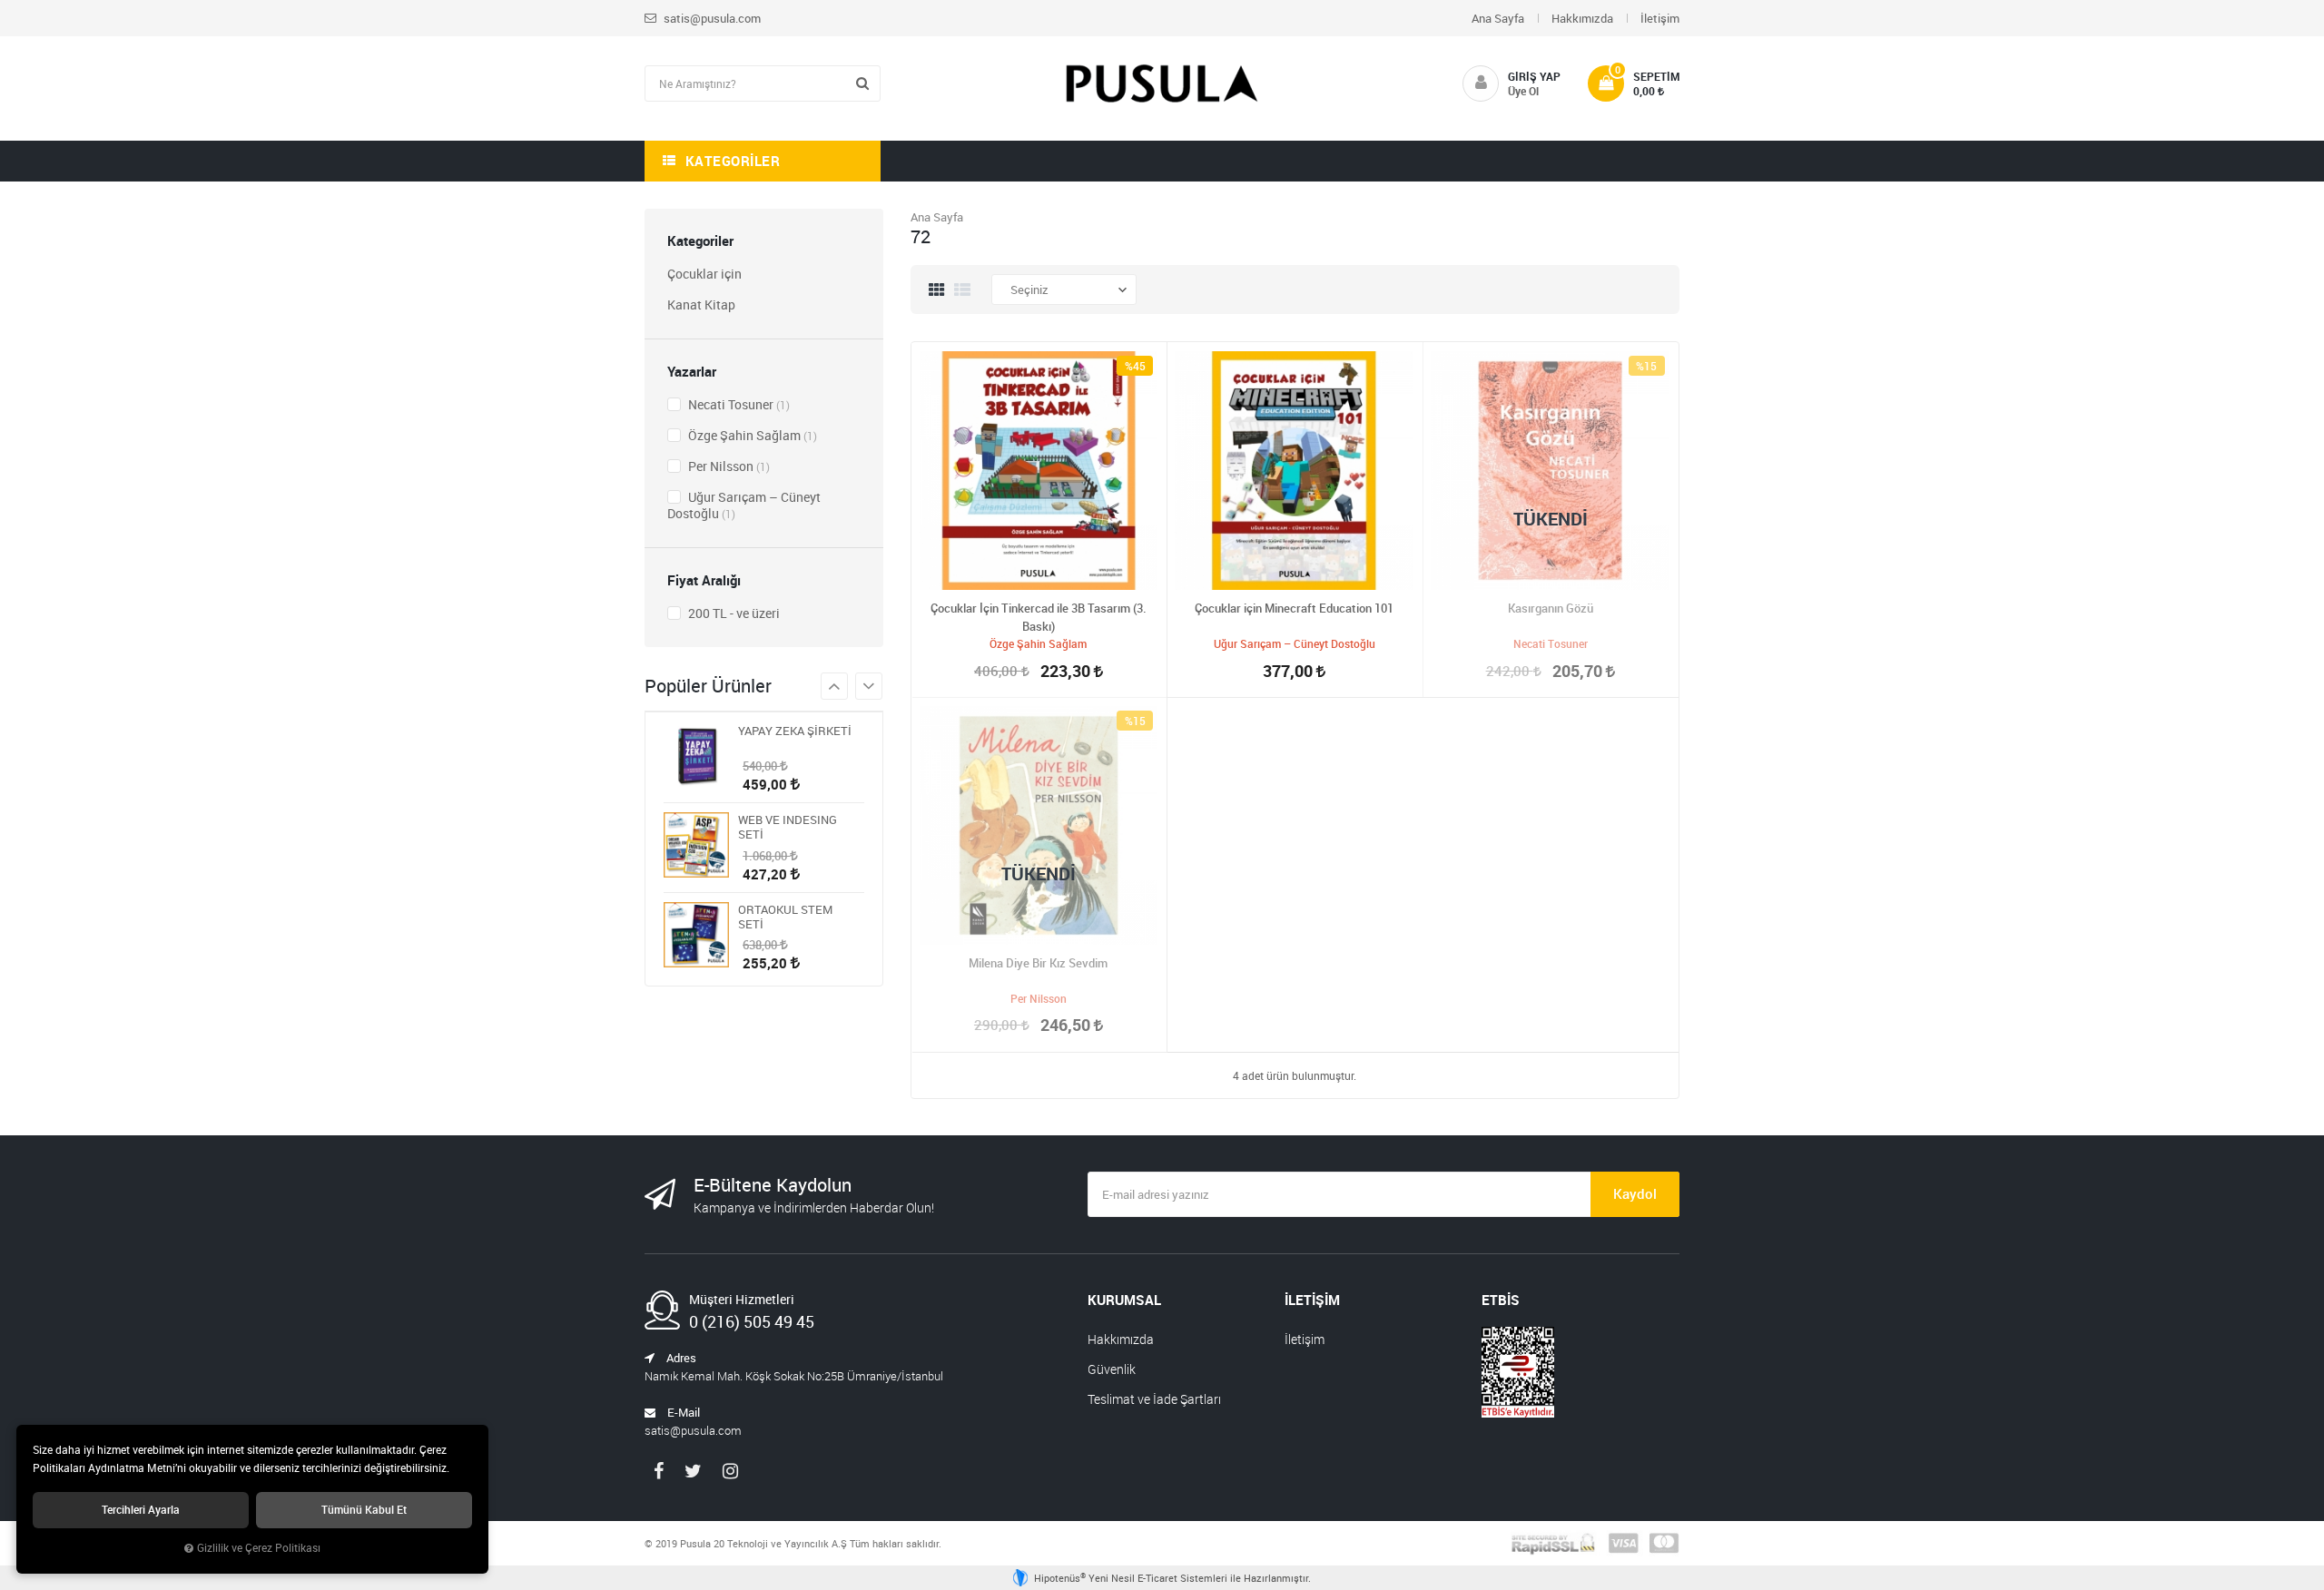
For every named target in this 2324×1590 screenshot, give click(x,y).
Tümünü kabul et (364, 1510)
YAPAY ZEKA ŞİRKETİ (795, 731)
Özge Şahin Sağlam (751, 435)
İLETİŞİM (1312, 1300)
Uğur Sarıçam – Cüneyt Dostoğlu (744, 505)
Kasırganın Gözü (1551, 608)
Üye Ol (1523, 91)
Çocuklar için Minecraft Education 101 (1294, 608)
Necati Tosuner (738, 404)
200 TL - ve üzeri (733, 613)
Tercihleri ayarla (141, 1510)
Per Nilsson (728, 466)
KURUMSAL (1124, 1300)
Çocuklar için (704, 274)
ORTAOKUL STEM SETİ (785, 917)
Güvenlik (1112, 1369)
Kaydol (1635, 1193)
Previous (869, 686)
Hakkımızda (1582, 18)
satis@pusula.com (711, 18)
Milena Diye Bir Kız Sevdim (1038, 963)
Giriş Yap (1534, 76)
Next (834, 686)
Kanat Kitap (701, 304)
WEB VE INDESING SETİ (788, 827)
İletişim (1660, 18)
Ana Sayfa (1498, 18)
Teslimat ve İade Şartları (1154, 1399)
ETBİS (1501, 1300)
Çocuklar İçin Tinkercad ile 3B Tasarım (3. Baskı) (1039, 617)
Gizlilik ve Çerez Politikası (259, 1548)
